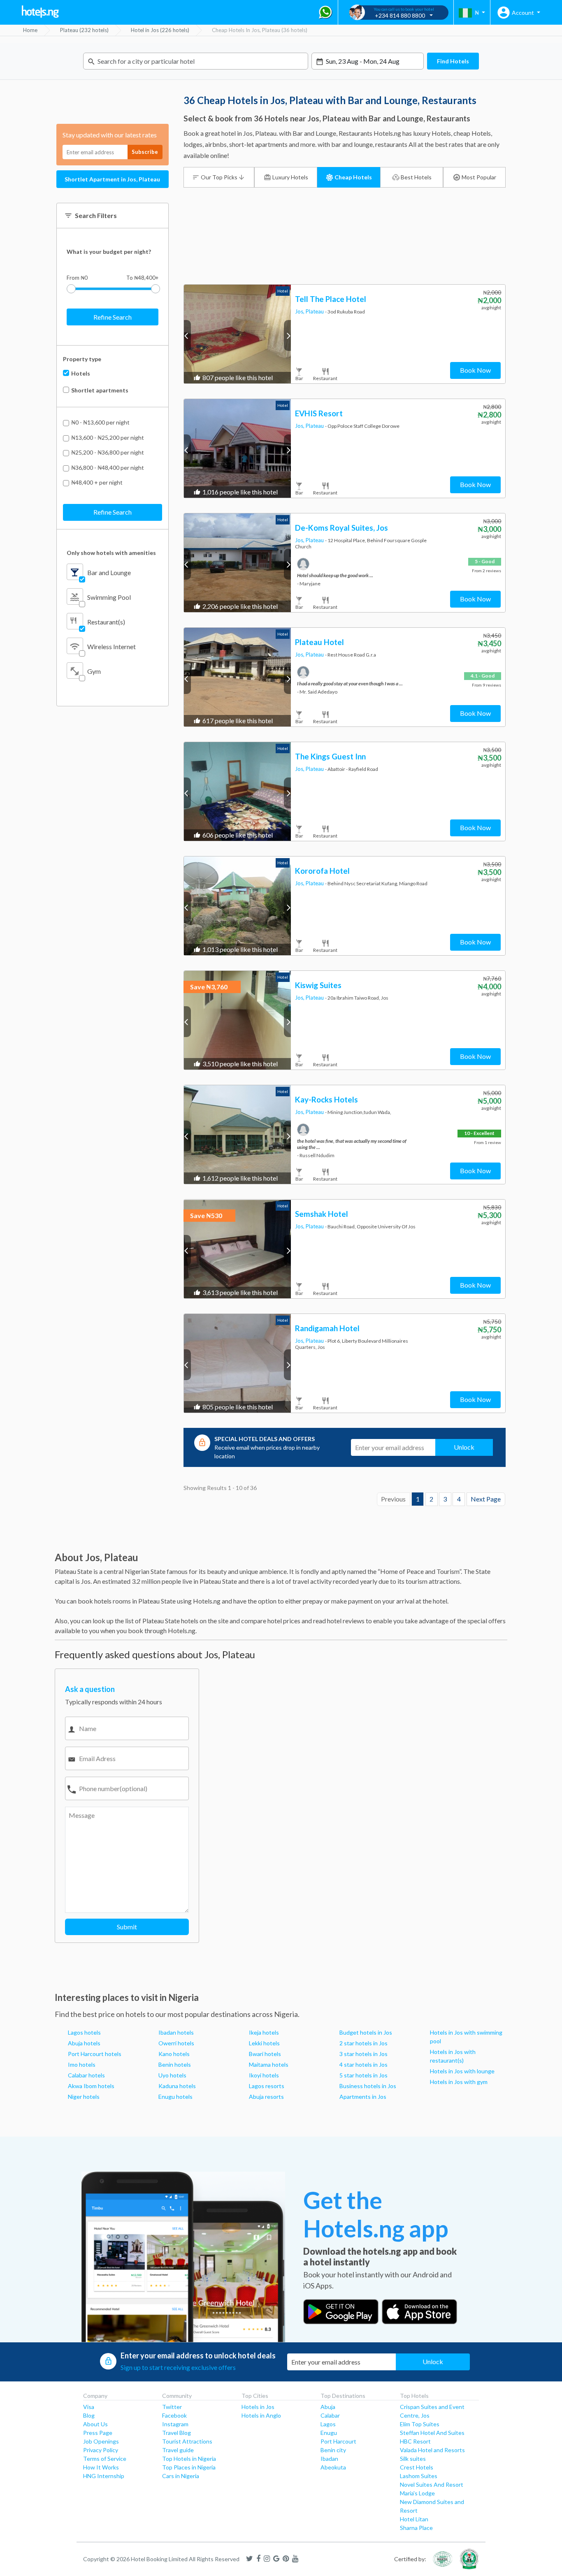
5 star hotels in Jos (363, 2075)
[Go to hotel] (238, 334)
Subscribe (145, 152)
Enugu (329, 2433)
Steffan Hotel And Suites (432, 2433)
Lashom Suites (419, 2476)
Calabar (330, 2415)
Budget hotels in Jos (366, 2032)
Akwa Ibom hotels (91, 2086)
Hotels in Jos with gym (459, 2082)
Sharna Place (416, 2528)
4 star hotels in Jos (363, 2064)
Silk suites (413, 2459)
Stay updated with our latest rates (110, 135)
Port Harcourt (338, 2441)
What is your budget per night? (109, 252)
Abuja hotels (84, 2043)
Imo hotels (82, 2064)
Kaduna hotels (177, 2086)
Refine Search (113, 317)
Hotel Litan (414, 2519)
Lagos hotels (84, 2032)
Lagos (328, 2424)
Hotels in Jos (258, 2407)
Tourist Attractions (187, 2441)
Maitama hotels (269, 2064)
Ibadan (329, 2459)
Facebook (174, 2415)
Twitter (172, 2407)
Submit (127, 1927)
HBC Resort (415, 2441)
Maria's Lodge (417, 2493)
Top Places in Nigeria (189, 2467)
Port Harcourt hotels (95, 2054)
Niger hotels (84, 2097)
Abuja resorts (266, 2097)
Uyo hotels (172, 2075)
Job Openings (101, 2441)
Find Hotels (453, 61)
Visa (89, 2407)
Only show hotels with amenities (111, 553)
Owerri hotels (176, 2043)
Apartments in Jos (363, 2097)
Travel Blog (176, 2433)
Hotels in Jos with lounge (462, 2071)
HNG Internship (104, 2476)
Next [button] (287, 335)
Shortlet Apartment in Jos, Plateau (112, 179)
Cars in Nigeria (181, 2476)
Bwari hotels (265, 2054)
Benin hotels (175, 2064)
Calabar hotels (86, 2075)
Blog (89, 2415)
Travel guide (178, 2450)
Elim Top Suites (420, 2424)
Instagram (175, 2424)
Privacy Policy (101, 2450)
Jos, (300, 311)
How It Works (101, 2467)
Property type (82, 359)
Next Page (486, 1499)
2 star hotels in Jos (363, 2043)
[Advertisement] (345, 252)
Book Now (475, 370)
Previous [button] (187, 335)
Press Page (98, 2433)
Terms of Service (105, 2459)
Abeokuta (333, 2467)
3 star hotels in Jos (363, 2054)
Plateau (315, 311)
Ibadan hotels (176, 2032)
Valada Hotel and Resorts (432, 2450)
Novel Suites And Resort (432, 2484)
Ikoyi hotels (264, 2075)
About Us (95, 2424)
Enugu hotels (175, 2097)
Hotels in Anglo (261, 2415)
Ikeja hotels (264, 2032)
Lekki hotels (264, 2043)
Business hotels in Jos (368, 2086)
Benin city (333, 2450)
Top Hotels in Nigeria (189, 2459)
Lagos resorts (267, 2086)
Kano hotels (174, 2054)
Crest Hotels (417, 2467)
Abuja (328, 2407)
